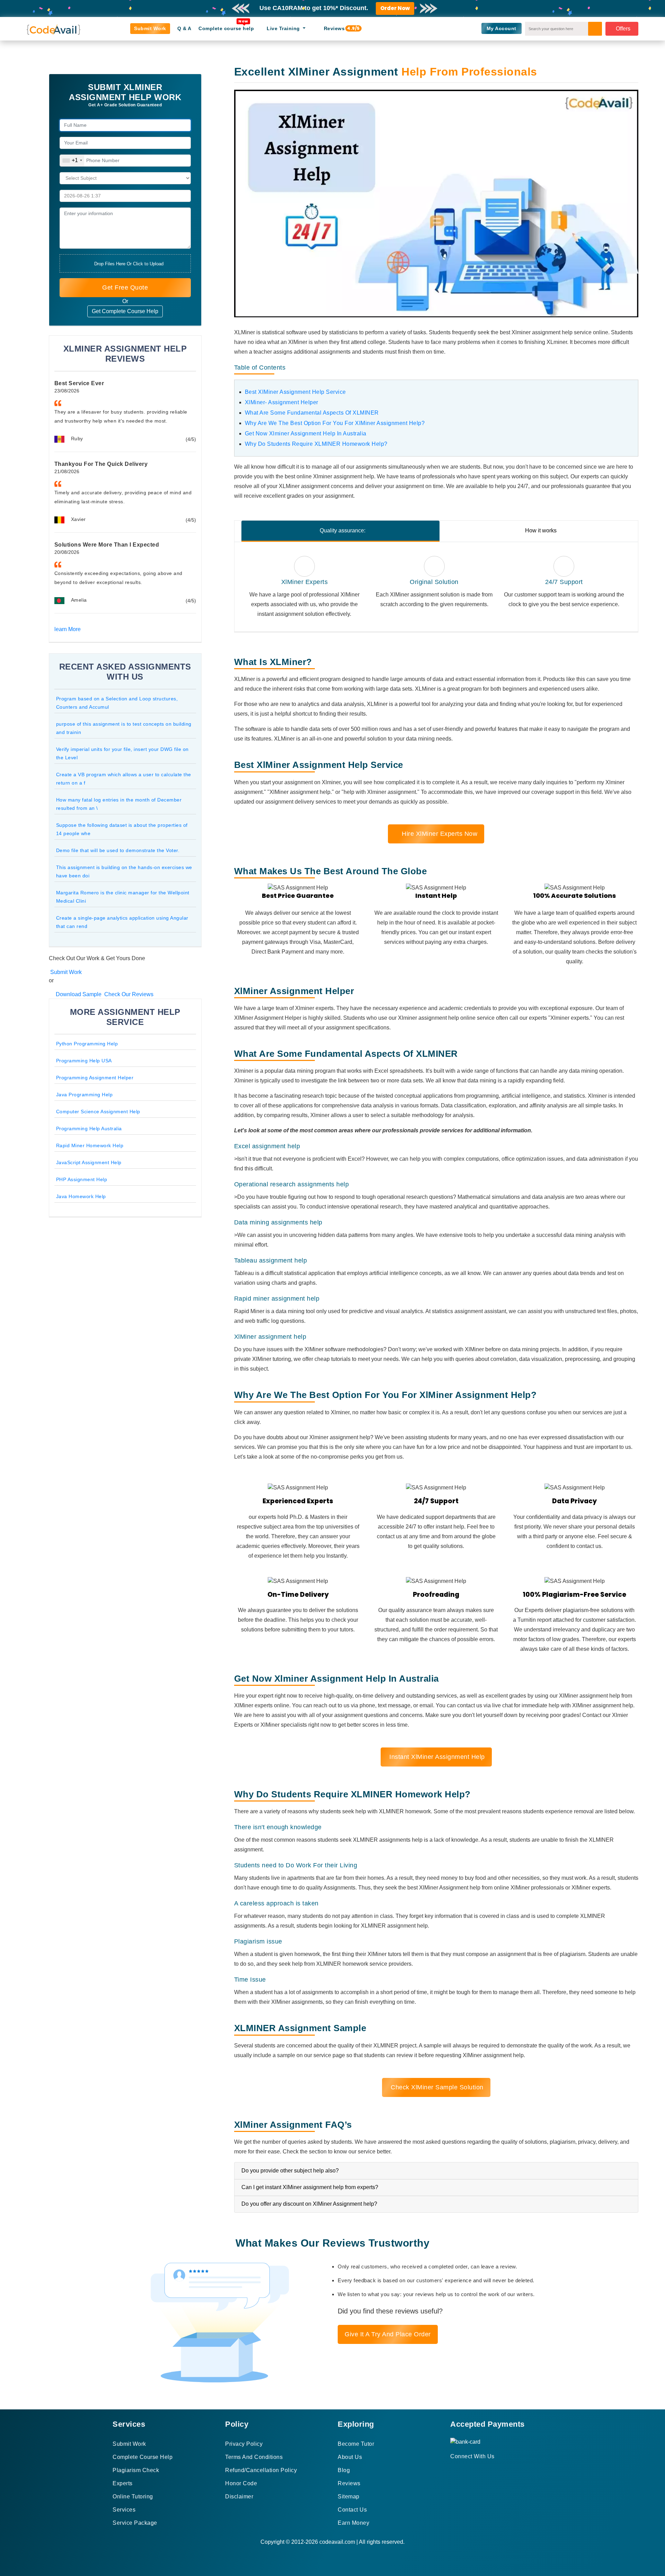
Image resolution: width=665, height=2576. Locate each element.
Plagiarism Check (136, 2470)
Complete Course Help (143, 2457)
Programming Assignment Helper (95, 1078)
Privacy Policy (244, 2444)
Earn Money (353, 2523)
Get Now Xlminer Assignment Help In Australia (306, 433)
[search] (595, 29)
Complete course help (226, 28)
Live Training (284, 28)
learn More (68, 629)
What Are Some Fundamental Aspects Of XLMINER (312, 413)
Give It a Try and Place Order (388, 2334)
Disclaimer (239, 2497)
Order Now (395, 8)
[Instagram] (469, 2469)
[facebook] (453, 2469)
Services (124, 2510)
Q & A (184, 28)
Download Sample (78, 994)
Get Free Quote (125, 287)
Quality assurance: (343, 530)
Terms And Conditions (254, 2457)
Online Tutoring (133, 2497)
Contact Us (352, 2510)
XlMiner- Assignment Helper (282, 402)
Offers (623, 29)
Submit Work (150, 28)
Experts (123, 2483)
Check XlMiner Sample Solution (436, 2087)
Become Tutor (356, 2444)
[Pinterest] (461, 2469)
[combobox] (72, 161)
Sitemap (349, 2497)
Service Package (135, 2523)
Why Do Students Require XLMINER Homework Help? (316, 444)
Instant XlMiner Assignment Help (436, 1757)
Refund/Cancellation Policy (261, 2470)
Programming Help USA (84, 1061)
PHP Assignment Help (82, 1179)
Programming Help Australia (89, 1128)
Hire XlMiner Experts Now (439, 834)
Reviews (337, 28)
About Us (350, 2457)
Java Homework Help (81, 1196)
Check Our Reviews (128, 994)
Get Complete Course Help (125, 311)
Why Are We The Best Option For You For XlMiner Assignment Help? (335, 423)
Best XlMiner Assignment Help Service (295, 392)
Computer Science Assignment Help (98, 1112)
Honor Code (241, 2483)
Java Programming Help (85, 1095)
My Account (502, 28)
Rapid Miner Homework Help (90, 1145)
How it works (541, 530)
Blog (344, 2470)
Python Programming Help (87, 1044)
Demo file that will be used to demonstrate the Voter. (118, 850)
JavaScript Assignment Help (89, 1162)
